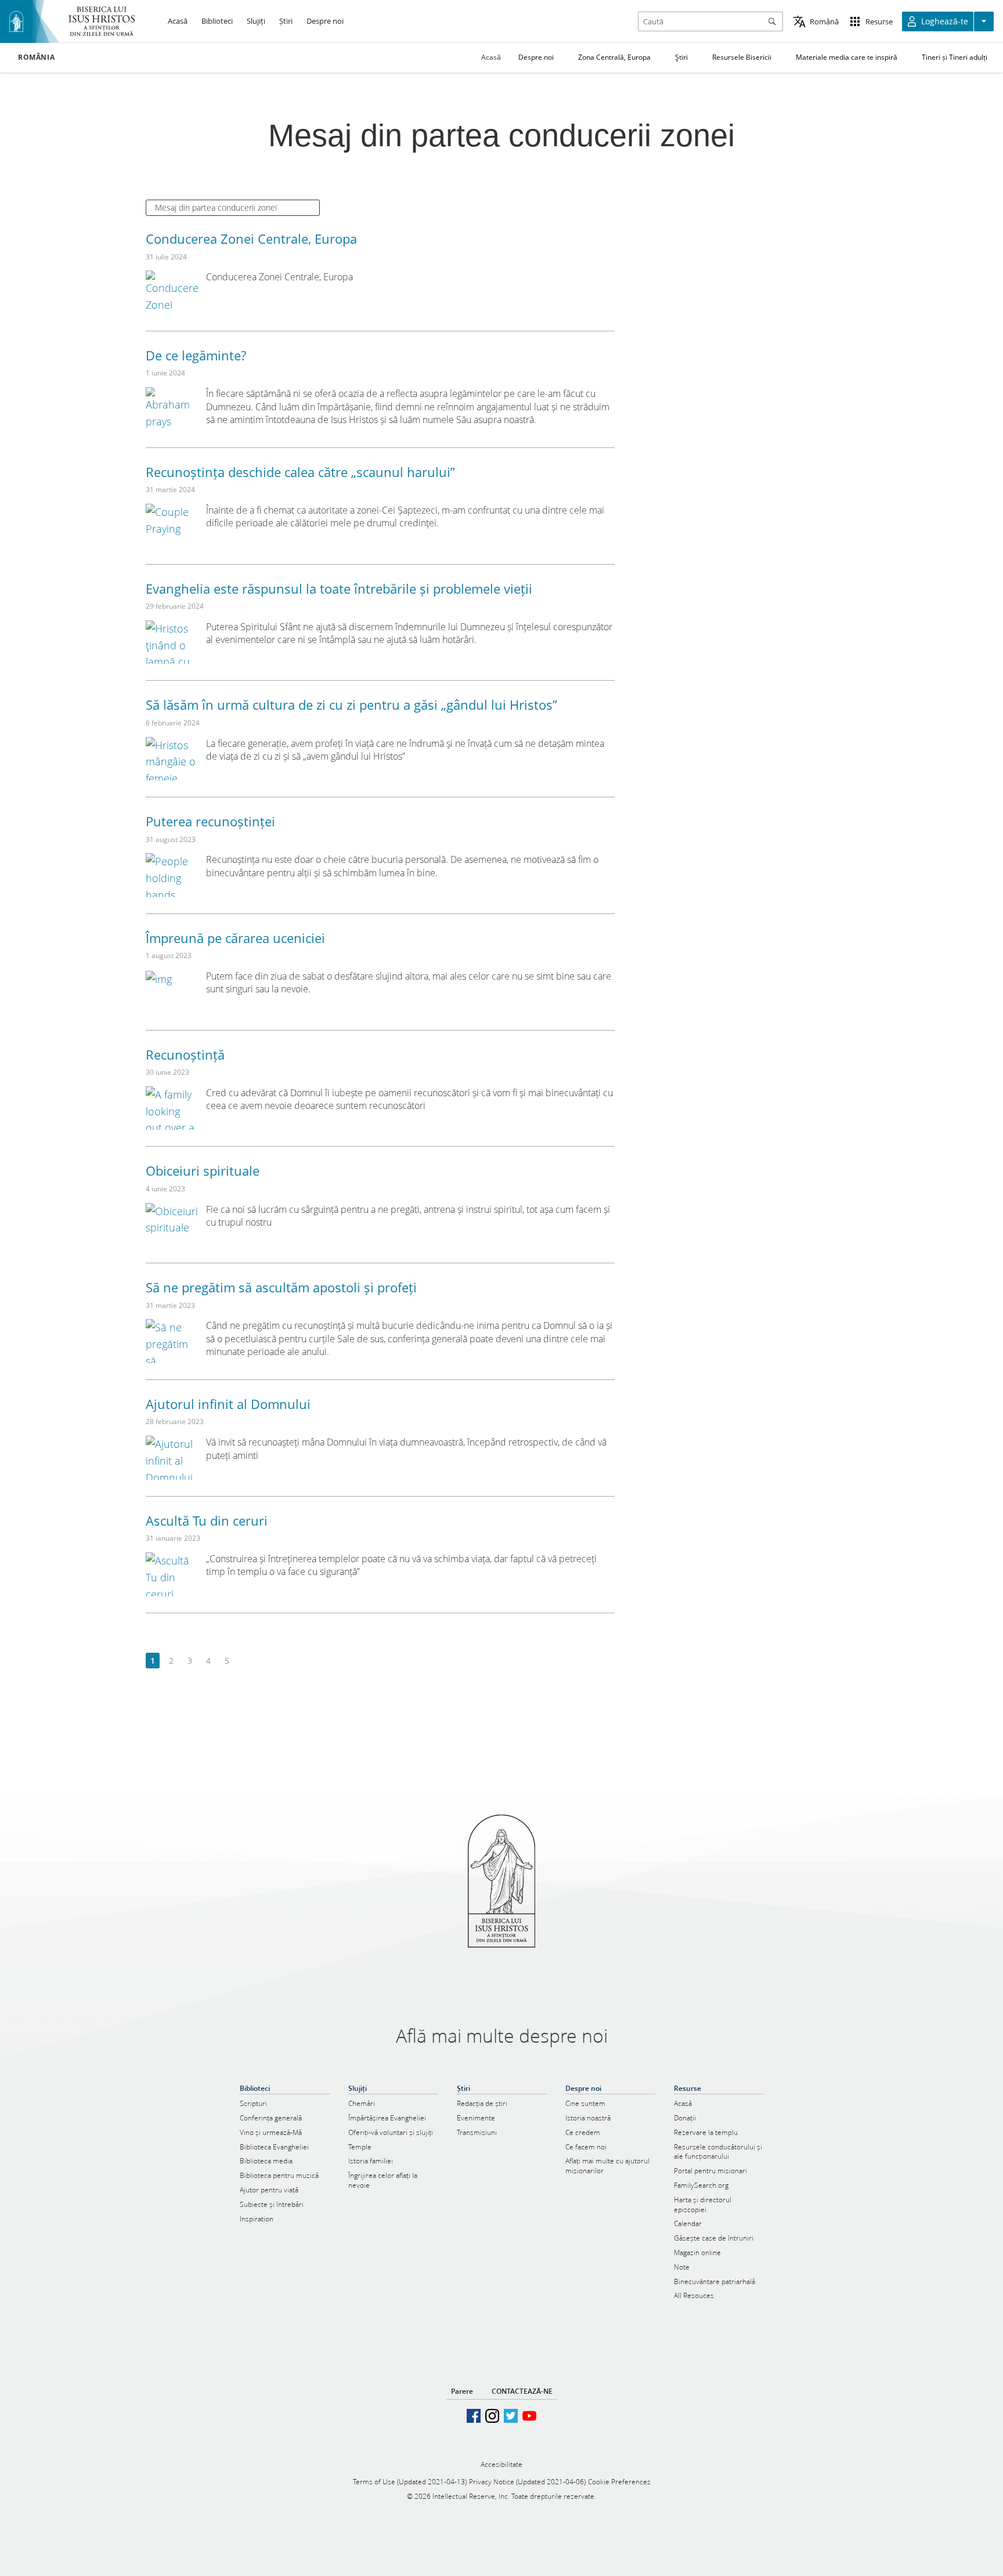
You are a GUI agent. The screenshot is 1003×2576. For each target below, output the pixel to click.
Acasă (491, 57)
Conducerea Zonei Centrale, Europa (251, 239)
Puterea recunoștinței (210, 821)
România (36, 57)
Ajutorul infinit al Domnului (228, 1404)
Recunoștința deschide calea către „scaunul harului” (300, 472)
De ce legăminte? (196, 355)
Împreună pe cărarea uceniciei (235, 938)
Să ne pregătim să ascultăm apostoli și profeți (281, 1287)
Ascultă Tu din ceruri (207, 1520)
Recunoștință (185, 1054)
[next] (245, 1661)
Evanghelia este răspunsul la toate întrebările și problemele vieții (339, 588)
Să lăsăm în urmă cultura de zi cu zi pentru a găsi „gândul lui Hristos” (351, 704)
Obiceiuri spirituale (203, 1170)
